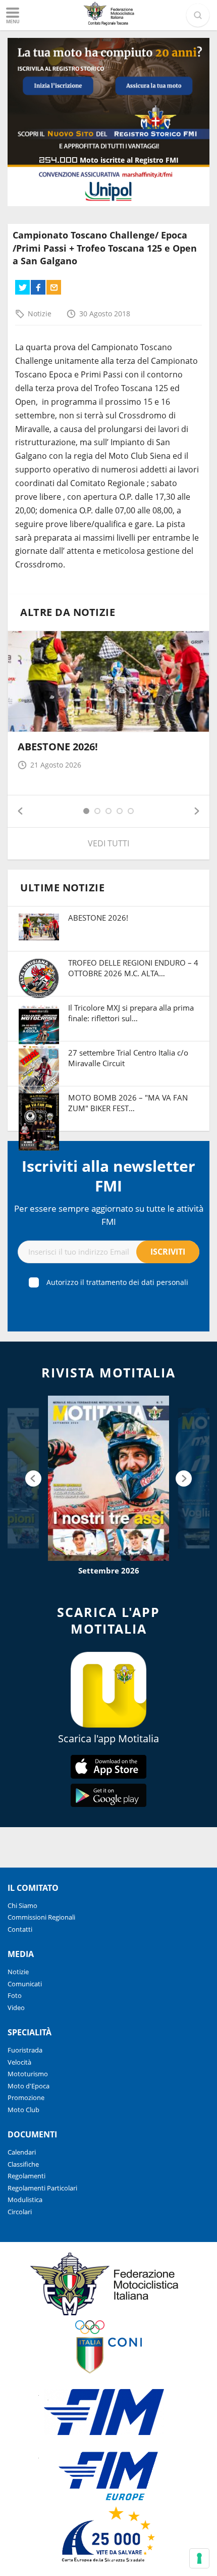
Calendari (22, 2152)
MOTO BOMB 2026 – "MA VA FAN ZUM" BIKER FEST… (128, 1103)
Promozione (26, 2097)
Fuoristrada (25, 2050)
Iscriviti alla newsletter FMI (108, 1176)
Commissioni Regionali (41, 1917)
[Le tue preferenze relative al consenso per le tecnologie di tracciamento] (199, 2558)
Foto (15, 1995)
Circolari (20, 2212)
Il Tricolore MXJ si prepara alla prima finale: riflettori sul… (131, 1013)
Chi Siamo (22, 1905)
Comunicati (25, 1984)
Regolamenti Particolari (42, 2188)
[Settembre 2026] (108, 1478)
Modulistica (25, 2200)
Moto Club (23, 2110)
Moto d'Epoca (29, 2086)
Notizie (40, 314)
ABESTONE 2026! (58, 747)
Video (16, 2008)
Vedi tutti (108, 843)
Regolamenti (26, 2176)
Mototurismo (28, 2074)
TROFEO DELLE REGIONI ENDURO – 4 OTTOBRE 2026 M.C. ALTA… (133, 968)
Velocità (19, 2062)
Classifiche (23, 2164)
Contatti (20, 1929)
